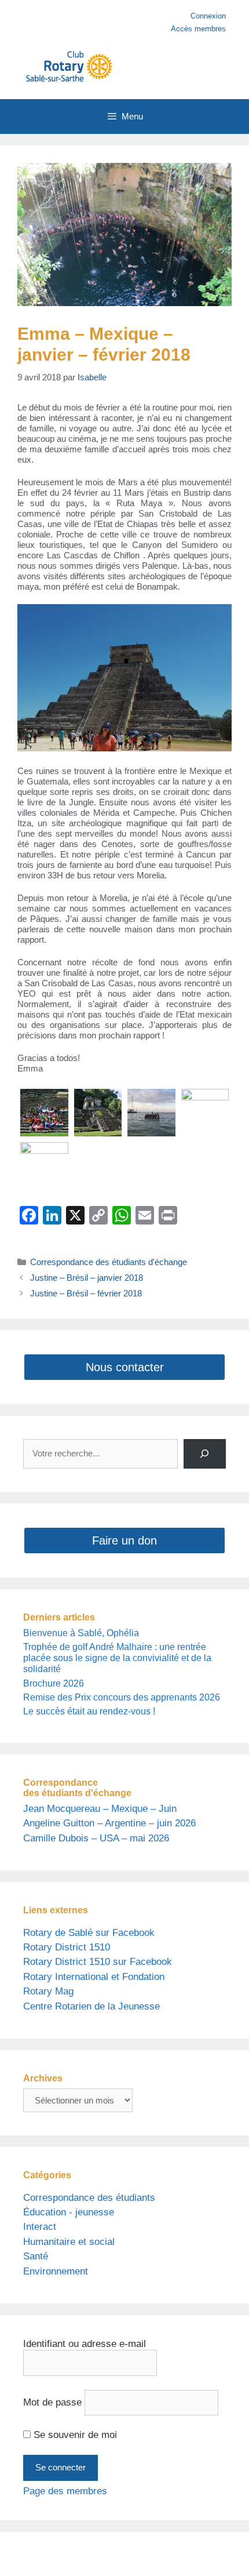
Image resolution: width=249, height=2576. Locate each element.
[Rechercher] (205, 1454)
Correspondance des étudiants (89, 2198)
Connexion (208, 16)
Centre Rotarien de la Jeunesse (91, 2006)
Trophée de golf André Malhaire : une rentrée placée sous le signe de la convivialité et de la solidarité (117, 1658)
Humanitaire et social (69, 2242)
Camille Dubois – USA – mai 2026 (96, 1838)
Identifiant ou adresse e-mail (85, 2344)
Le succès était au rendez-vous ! (89, 1711)
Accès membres (198, 29)
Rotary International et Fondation (94, 1977)
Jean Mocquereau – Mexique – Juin (100, 1809)
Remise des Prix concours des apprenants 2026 (122, 1697)
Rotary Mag (48, 1991)
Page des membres (65, 2491)
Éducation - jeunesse (69, 2212)
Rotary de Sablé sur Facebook (89, 1933)
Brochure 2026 (54, 1683)
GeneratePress (124, 2559)
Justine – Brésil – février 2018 (86, 1293)
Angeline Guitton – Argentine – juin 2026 (109, 1823)
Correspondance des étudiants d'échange (109, 1262)
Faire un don (124, 1540)
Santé (36, 2256)
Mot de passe (52, 2402)
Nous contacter (125, 1367)
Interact (40, 2227)
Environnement (56, 2271)
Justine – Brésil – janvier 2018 (87, 1278)
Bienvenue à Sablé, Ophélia (81, 1633)
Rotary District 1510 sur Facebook (98, 1962)
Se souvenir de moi (74, 2435)
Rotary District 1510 (67, 1947)
